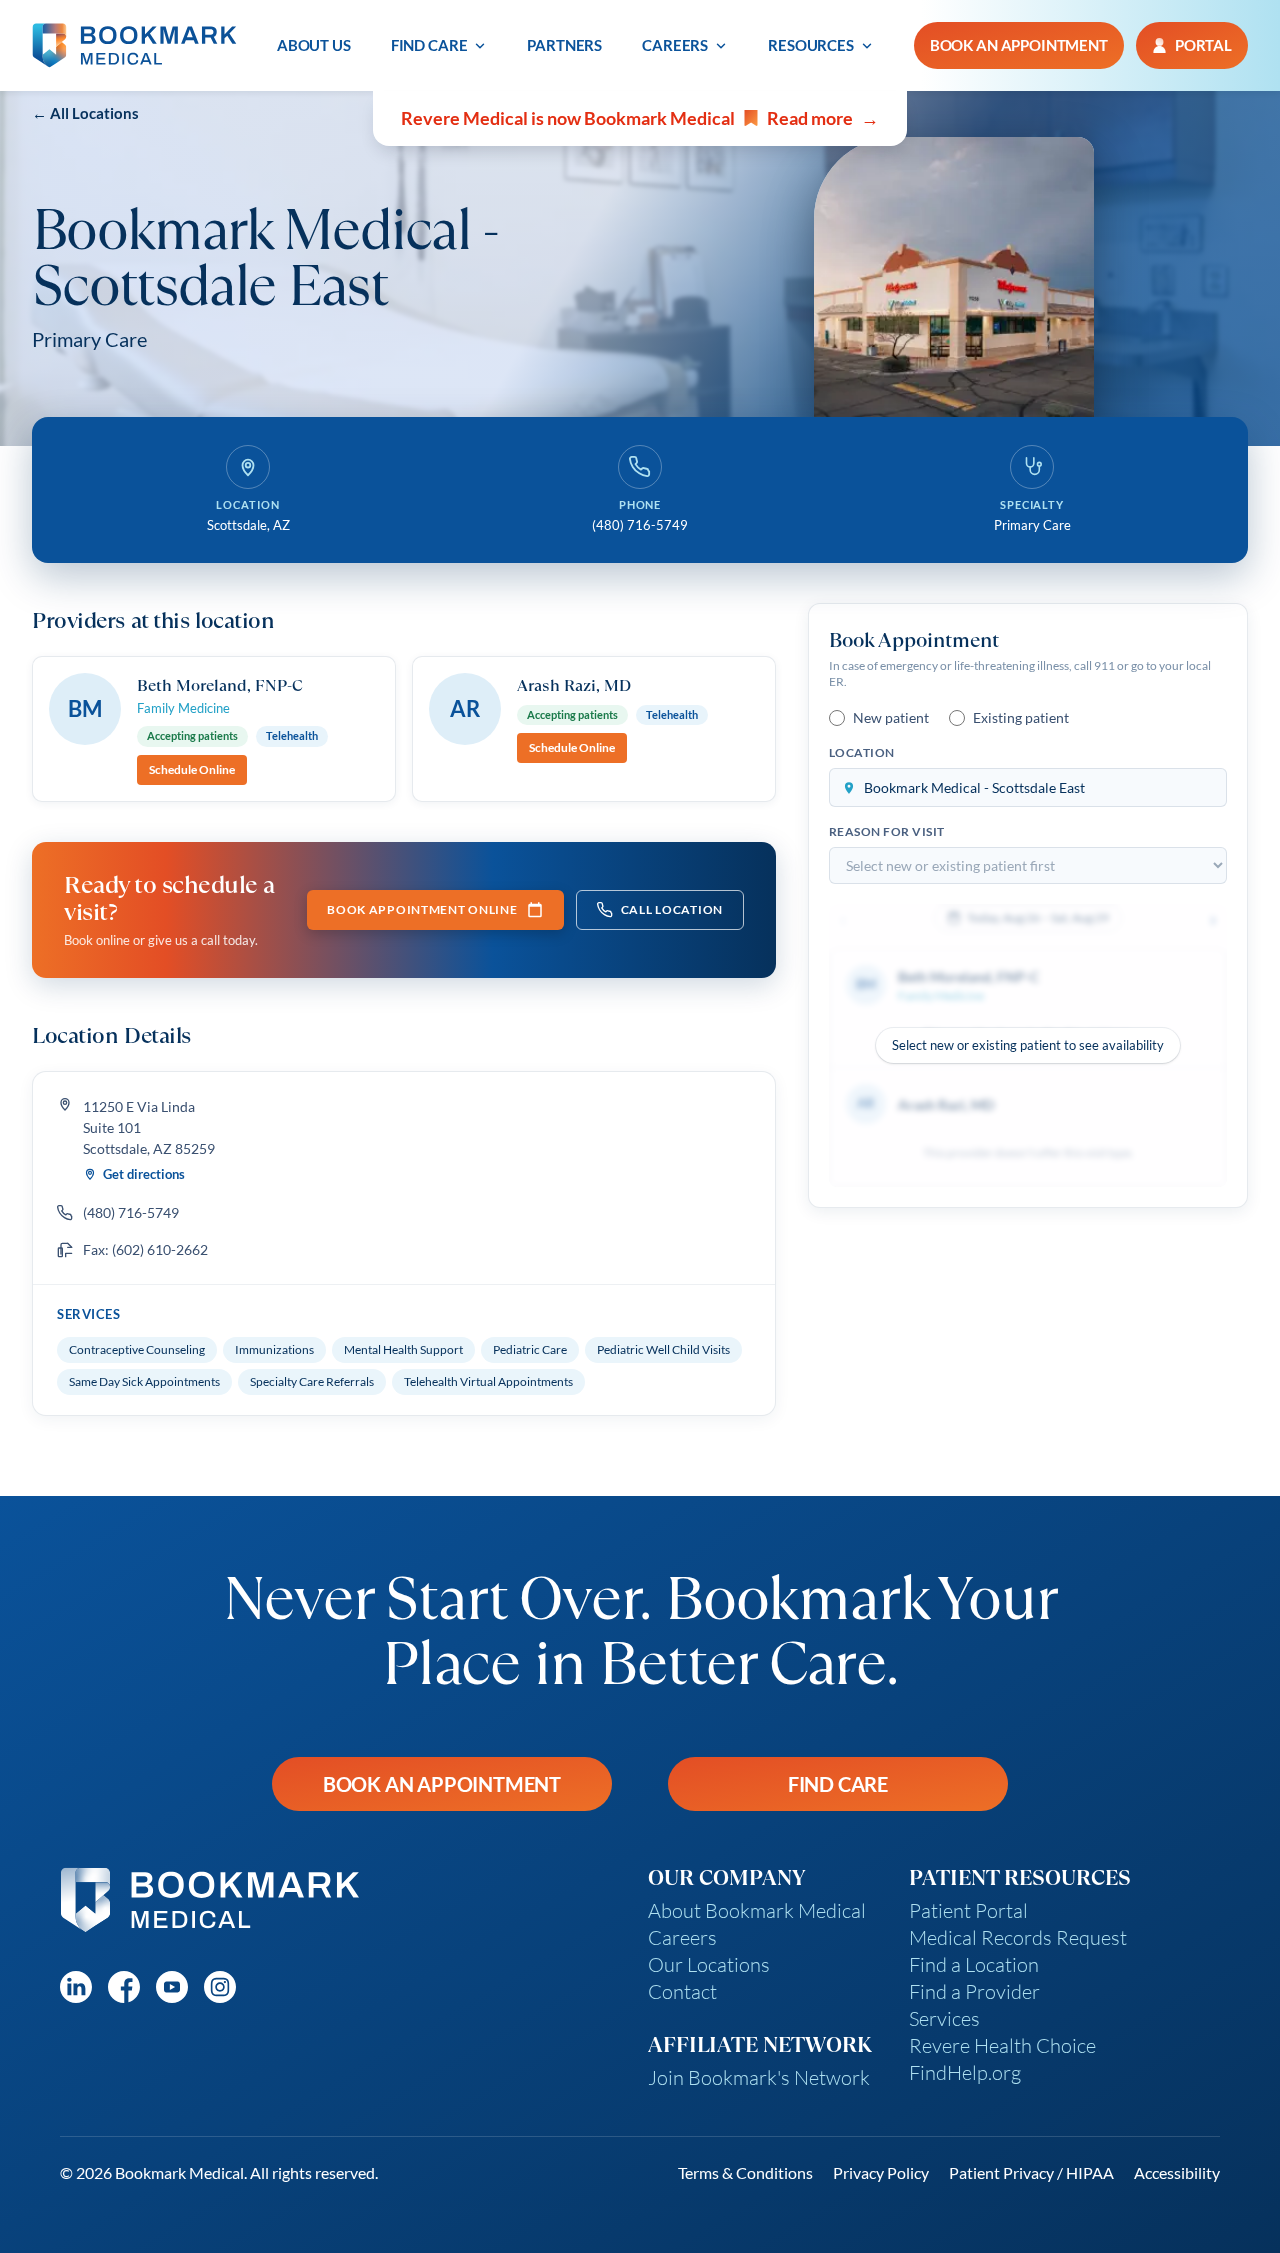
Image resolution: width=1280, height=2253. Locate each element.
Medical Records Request (1018, 1937)
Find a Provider (974, 1991)
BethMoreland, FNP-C (220, 684)
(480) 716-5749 (131, 1212)
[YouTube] (172, 1987)
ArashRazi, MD (574, 684)
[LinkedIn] (76, 1987)
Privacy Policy (881, 2172)
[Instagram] (220, 1987)
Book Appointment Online (422, 909)
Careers (675, 45)
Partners (564, 45)
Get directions (144, 1174)
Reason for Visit (887, 831)
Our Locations (709, 1964)
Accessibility (1177, 2172)
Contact (682, 1991)
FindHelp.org (965, 2072)
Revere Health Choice (1002, 2045)
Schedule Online (192, 769)
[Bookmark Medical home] (134, 45)
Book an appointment (1019, 45)
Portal (1203, 45)
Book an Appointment (442, 1784)
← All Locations (85, 113)
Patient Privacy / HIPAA (1031, 2172)
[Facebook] (124, 1987)
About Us (314, 45)
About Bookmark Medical (757, 1910)
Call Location (672, 909)
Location (862, 752)
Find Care (429, 45)
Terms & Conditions (745, 2172)
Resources (811, 45)
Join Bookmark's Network (759, 2077)
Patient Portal (968, 1910)
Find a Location (974, 1964)
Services (944, 2018)
